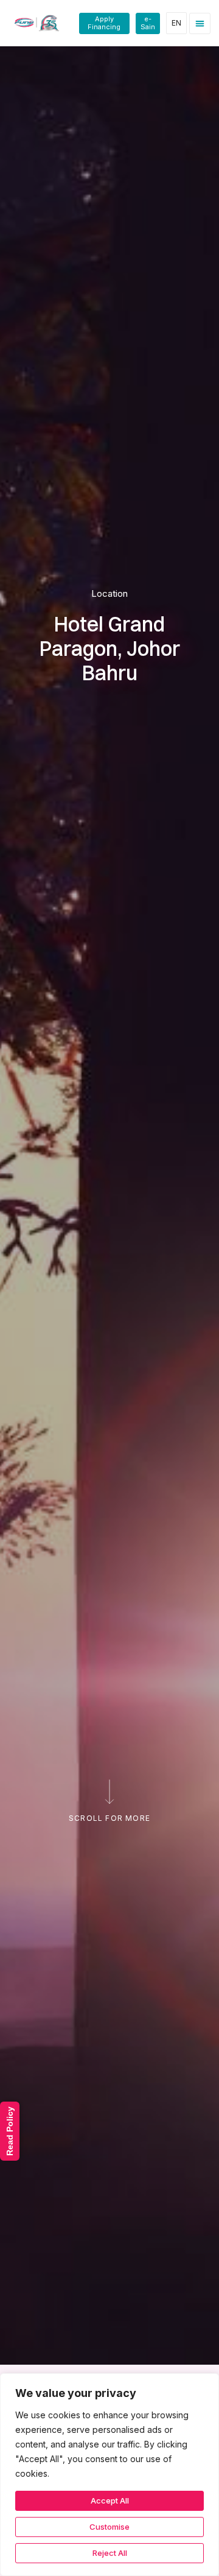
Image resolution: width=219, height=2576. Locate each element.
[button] (200, 23)
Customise (109, 2527)
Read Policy (10, 2131)
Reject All (110, 2553)
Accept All (110, 2500)
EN (176, 23)
